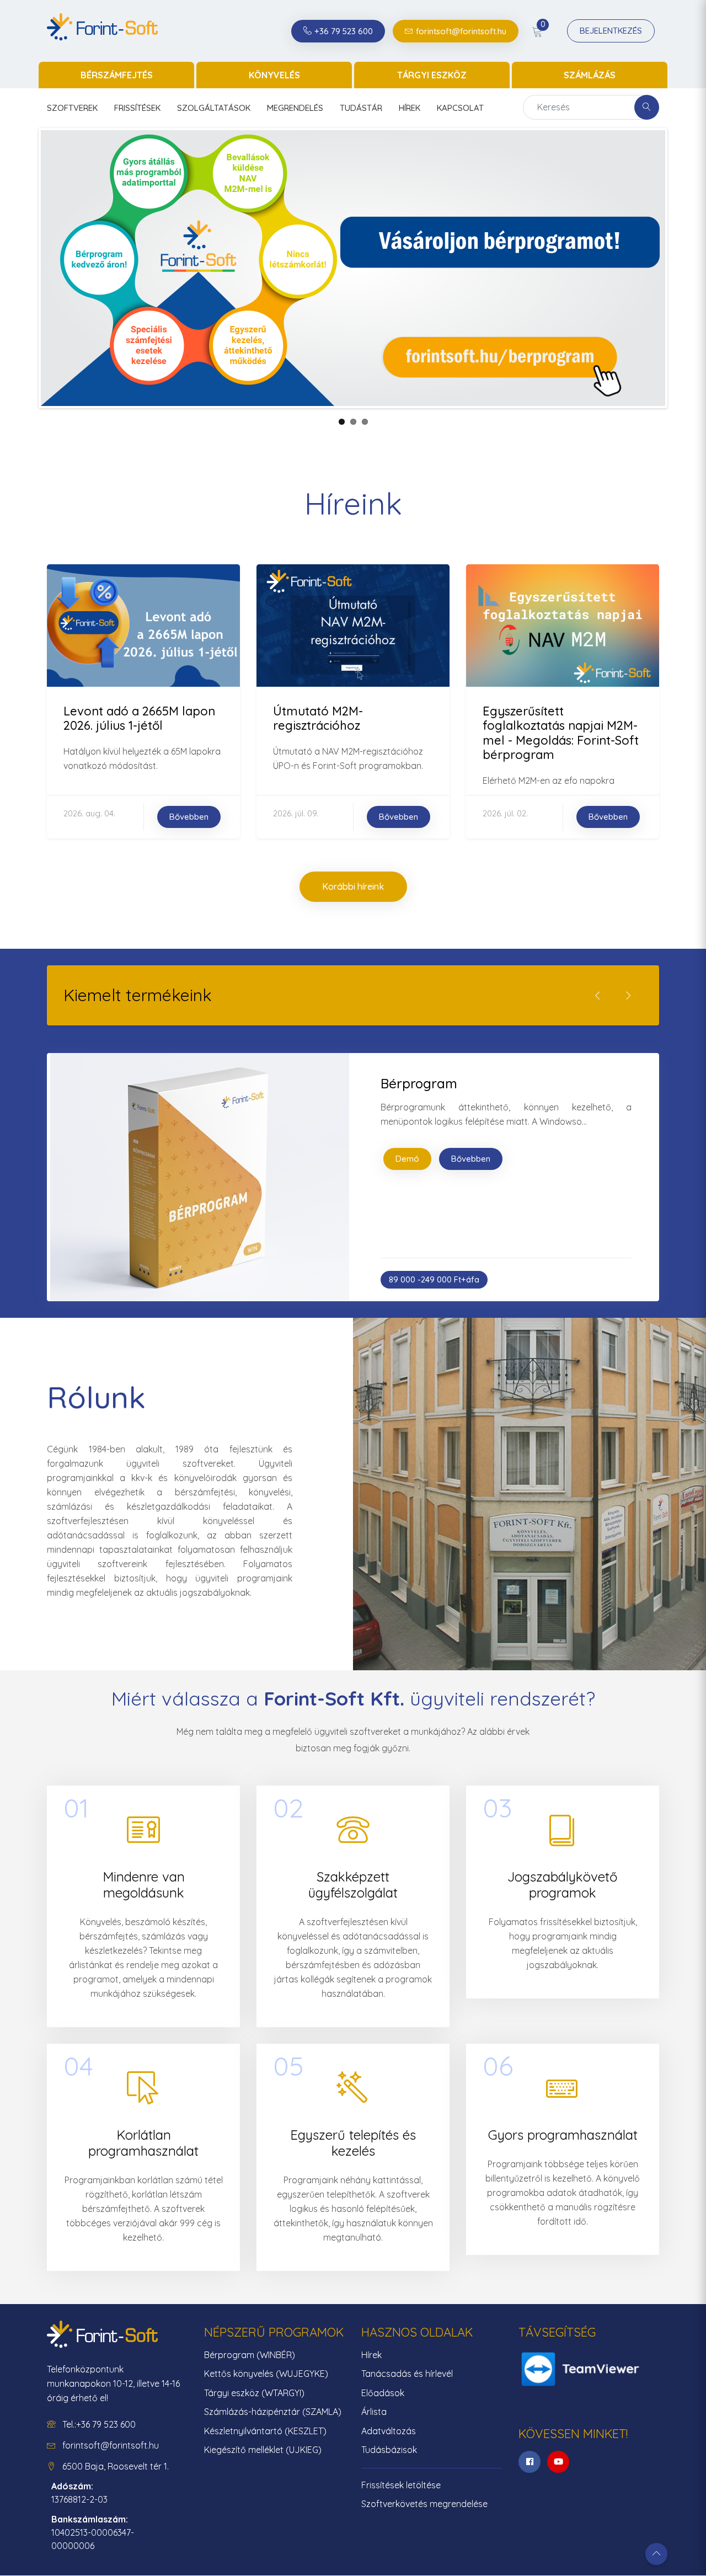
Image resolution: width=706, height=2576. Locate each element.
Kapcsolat (460, 108)
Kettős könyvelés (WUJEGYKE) (266, 2374)
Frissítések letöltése (401, 2485)
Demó (407, 1159)
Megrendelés (295, 108)
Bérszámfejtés (117, 75)
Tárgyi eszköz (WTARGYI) (254, 2393)
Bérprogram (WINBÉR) (250, 2355)
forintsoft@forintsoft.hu (461, 31)
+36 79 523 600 (344, 31)
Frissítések (137, 108)
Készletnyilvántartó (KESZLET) (265, 2431)
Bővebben (189, 817)
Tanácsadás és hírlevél (407, 2374)
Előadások (383, 2393)
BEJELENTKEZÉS (611, 31)
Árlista (374, 2412)
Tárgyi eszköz (432, 75)
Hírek (410, 108)
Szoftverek (72, 108)
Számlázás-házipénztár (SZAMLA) (273, 2412)
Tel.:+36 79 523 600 (99, 2424)
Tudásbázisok (389, 2450)
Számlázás (590, 75)
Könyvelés (274, 75)
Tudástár (361, 108)
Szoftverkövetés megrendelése (424, 2504)
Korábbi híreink (353, 886)
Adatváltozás (389, 2431)
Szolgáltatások (214, 108)
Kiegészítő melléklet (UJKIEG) (263, 2450)
